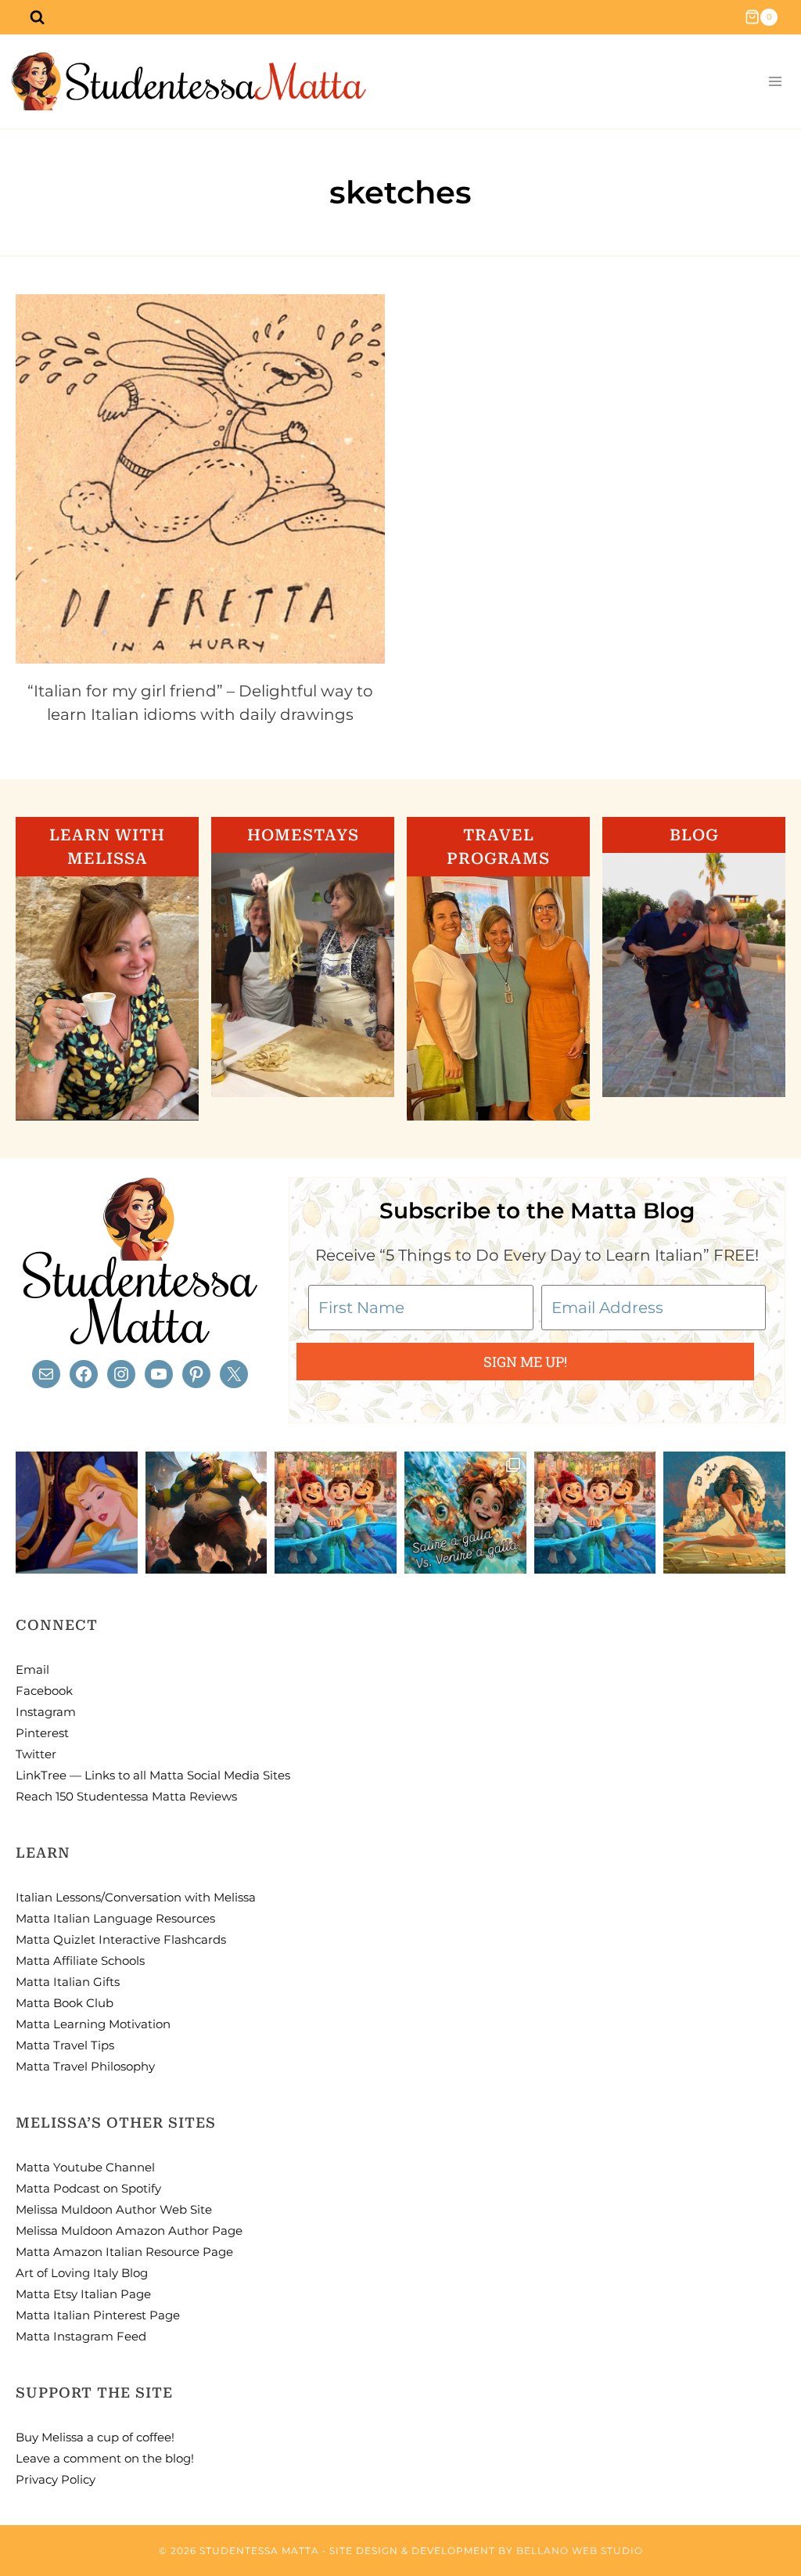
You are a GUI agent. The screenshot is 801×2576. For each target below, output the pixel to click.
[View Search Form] (37, 17)
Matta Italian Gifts (68, 1982)
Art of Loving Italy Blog (82, 2273)
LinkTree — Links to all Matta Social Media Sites (153, 1775)
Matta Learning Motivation (93, 2024)
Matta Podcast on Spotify (88, 2188)
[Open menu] (775, 82)
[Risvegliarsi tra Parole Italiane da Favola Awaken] (77, 1513)
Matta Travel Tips (65, 2045)
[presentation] (200, 479)
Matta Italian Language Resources (115, 1918)
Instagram (46, 1712)
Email (32, 1669)
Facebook (44, 1691)
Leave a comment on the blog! (105, 2458)
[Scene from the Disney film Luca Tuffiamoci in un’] (336, 1513)
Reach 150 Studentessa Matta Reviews (126, 1796)
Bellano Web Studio (580, 2551)
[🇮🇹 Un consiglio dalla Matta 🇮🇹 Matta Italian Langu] (465, 1513)
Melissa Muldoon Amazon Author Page (129, 2231)
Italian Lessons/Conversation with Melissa (136, 1897)
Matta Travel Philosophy (85, 2066)
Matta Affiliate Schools (80, 1961)
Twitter (36, 1754)
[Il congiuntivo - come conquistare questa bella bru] (207, 1513)
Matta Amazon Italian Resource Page (124, 2252)
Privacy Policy (56, 2479)
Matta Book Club (65, 2003)
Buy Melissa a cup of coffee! (95, 2437)
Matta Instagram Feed (81, 2336)
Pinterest (42, 1733)
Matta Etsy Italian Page (83, 2294)
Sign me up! (525, 1362)
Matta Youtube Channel (85, 2167)
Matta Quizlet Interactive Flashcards (121, 1939)
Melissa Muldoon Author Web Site (114, 2209)
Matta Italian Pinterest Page (98, 2315)
